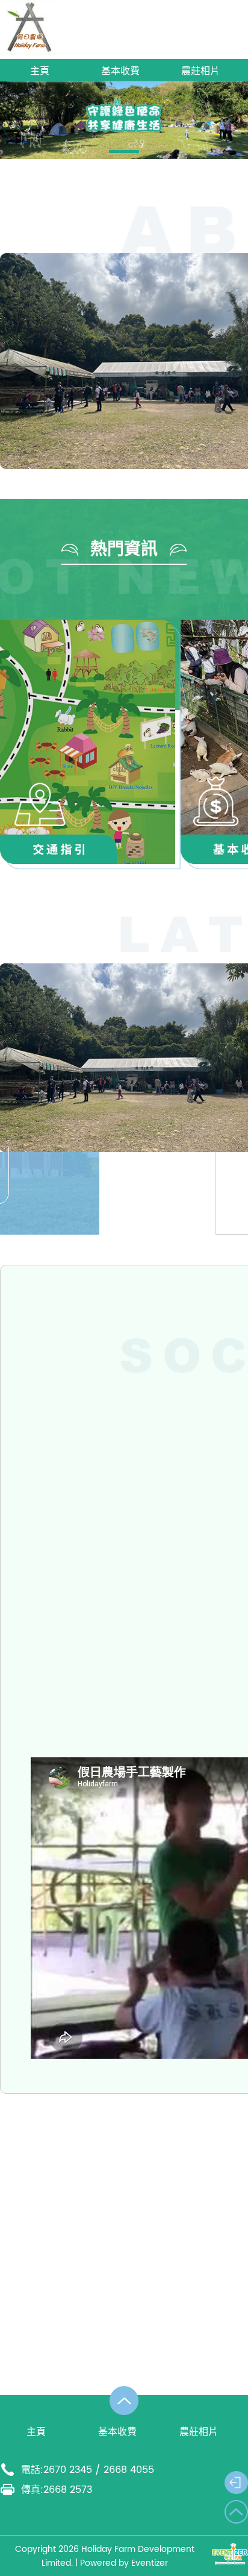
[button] (124, 152)
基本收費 (120, 71)
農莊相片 (200, 71)
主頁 (40, 71)
